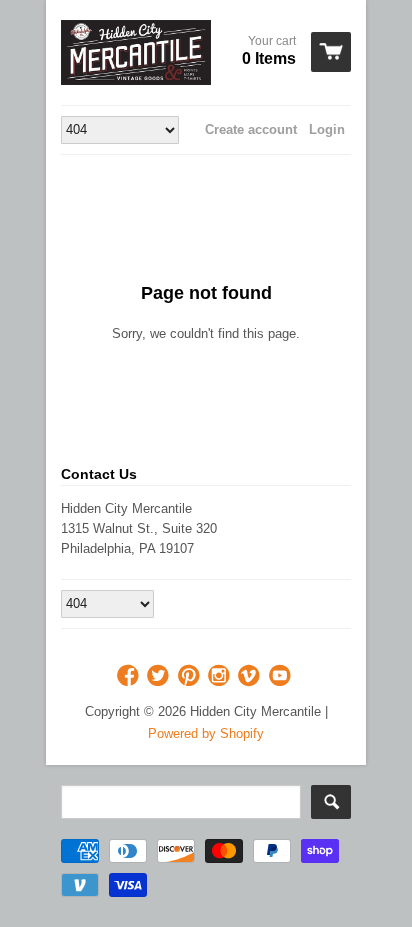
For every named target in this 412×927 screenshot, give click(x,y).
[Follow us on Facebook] (130, 676)
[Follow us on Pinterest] (191, 676)
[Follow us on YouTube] (282, 676)
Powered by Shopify (206, 733)
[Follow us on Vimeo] (251, 676)
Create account (251, 129)
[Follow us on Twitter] (160, 676)
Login (327, 129)
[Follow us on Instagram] (221, 676)
